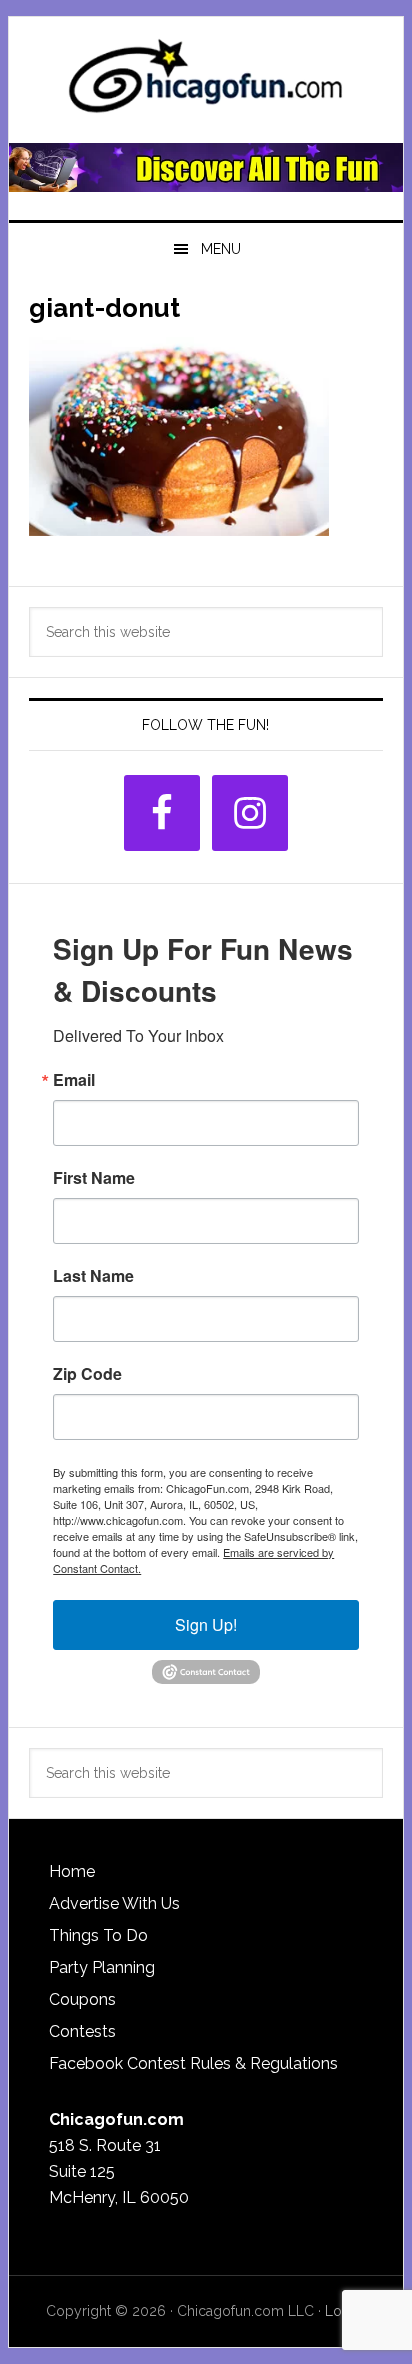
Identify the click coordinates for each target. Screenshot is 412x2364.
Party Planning (102, 1967)
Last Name (93, 1276)
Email (74, 1080)
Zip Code (87, 1374)
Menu (221, 249)
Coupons (82, 1999)
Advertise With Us (114, 1903)
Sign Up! (206, 1624)
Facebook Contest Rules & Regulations (193, 2063)
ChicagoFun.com (206, 82)
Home (72, 1871)
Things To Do (98, 1935)
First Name (94, 1178)
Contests (82, 2031)
